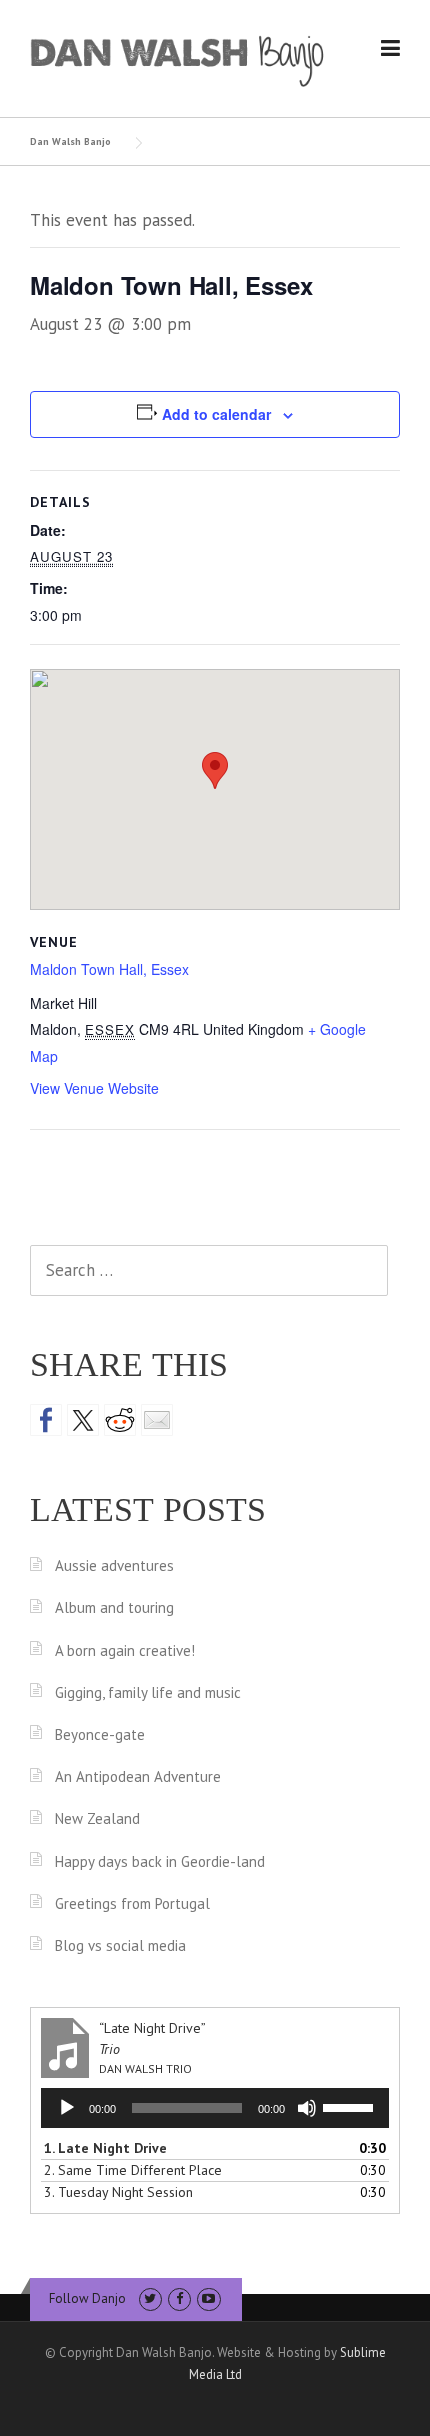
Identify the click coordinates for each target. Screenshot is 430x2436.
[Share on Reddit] (120, 1420)
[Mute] (307, 2108)
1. (105, 2148)
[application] (215, 2108)
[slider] (351, 2106)
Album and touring (114, 1607)
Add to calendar (216, 414)
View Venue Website (94, 1088)
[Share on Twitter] (83, 1420)
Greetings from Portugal (132, 1903)
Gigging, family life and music (148, 1692)
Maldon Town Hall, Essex (109, 969)
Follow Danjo (87, 2298)
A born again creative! (125, 1650)
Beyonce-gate (100, 1734)
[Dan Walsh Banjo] (178, 59)
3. (118, 2192)
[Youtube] (208, 2298)
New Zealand (97, 1818)
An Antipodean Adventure (138, 1776)
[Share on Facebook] (46, 1420)
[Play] (67, 2108)
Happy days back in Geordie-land (160, 1861)
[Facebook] (179, 2298)
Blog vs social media (120, 1945)
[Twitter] (150, 2298)
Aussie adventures (114, 1565)
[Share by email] (157, 1420)
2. (133, 2170)
